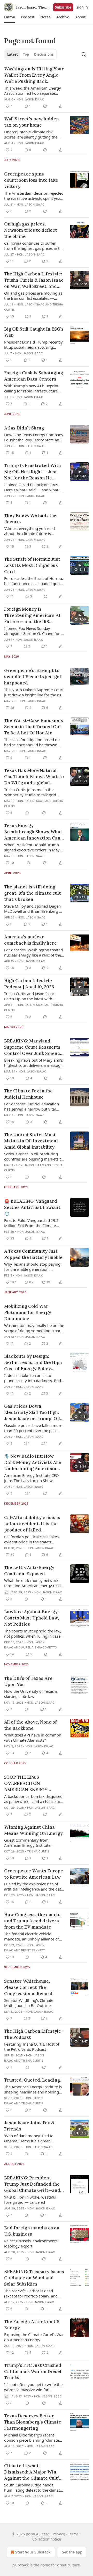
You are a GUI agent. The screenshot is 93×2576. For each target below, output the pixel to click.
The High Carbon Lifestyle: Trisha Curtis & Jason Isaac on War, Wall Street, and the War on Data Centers (34, 280)
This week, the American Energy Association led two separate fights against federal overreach (33, 91)
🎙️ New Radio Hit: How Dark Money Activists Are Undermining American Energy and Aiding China (33, 1462)
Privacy (59, 2534)
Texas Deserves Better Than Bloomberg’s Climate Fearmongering (33, 2422)
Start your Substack (33, 2552)
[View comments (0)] (27, 813)
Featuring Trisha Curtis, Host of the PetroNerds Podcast (32, 2047)
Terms (73, 2534)
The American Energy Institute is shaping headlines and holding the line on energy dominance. (33, 2089)
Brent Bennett (33, 1950)
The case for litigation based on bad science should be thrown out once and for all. (32, 742)
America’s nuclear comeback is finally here (30, 940)
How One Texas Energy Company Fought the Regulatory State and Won (34, 437)
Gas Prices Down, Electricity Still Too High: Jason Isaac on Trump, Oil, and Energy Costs (33, 1413)
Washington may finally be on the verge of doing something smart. (34, 1328)
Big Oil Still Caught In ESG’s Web (34, 332)
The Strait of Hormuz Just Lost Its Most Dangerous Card (32, 565)
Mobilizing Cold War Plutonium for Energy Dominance (28, 1312)
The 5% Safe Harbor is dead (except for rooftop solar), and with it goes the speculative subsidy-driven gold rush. (31, 2293)
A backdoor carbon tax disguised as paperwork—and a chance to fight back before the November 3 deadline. (33, 1799)
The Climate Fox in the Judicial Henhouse (28, 1094)
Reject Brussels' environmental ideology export (31, 2243)
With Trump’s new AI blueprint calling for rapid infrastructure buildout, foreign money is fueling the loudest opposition (31, 388)
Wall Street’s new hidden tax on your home (32, 122)
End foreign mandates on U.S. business (32, 2231)
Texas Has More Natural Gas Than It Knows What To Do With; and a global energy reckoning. (34, 777)
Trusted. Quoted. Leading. (33, 2080)
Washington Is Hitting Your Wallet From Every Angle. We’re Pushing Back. (34, 75)
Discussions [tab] (44, 54)
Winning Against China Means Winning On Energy (33, 1830)
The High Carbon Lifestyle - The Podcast (34, 2034)
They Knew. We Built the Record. (30, 519)
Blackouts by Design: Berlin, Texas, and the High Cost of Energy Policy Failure (33, 1363)
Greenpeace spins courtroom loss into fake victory (31, 180)
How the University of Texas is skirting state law (31, 1694)
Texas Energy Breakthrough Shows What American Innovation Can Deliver (33, 832)
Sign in (82, 7)
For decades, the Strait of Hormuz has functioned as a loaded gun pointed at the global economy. (34, 581)
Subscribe (63, 7)
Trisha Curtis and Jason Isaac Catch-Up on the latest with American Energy (29, 996)
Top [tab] (26, 54)
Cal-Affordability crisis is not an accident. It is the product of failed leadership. (32, 1524)
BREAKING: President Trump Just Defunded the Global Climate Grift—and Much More (32, 2184)
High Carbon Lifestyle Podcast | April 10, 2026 (29, 984)
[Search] (84, 54)
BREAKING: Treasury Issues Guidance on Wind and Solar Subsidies (34, 2278)
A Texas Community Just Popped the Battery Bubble (33, 1254)
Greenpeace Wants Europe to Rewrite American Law (34, 1874)
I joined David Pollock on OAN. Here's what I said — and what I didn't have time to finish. (32, 487)
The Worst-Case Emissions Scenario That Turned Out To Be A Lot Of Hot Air (34, 727)
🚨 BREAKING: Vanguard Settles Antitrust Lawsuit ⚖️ (32, 1207)
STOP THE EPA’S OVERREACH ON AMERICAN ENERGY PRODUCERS (26, 1783)
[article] (47, 87)
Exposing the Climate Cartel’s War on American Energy (34, 2337)
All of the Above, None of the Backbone (30, 1725)
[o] (80, 280)
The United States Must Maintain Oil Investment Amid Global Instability (31, 1141)
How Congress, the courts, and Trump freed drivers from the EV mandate (33, 1921)
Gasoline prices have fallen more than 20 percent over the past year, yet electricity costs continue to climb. (34, 1428)
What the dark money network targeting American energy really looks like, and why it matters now (33, 1583)
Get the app (72, 2552)
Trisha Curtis (38, 1851)
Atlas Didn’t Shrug (24, 428)
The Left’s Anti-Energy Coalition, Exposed (29, 1571)
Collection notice (47, 2539)
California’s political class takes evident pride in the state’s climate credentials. (31, 1539)
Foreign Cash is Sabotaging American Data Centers (34, 376)
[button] (9, 17)
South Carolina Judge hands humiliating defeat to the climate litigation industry (33, 2487)
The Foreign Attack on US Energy (32, 2325)
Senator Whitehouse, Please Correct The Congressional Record (28, 1987)
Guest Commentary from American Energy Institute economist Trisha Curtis (27, 1843)
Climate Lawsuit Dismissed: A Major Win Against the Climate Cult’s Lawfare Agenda (33, 2472)
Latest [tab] (13, 54)
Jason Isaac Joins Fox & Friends (29, 2126)
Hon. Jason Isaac (30, 99)
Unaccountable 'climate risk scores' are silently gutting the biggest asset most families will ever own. (32, 134)
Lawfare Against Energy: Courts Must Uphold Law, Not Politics (32, 1618)
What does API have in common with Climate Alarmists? (33, 1738)
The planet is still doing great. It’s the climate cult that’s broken (33, 893)
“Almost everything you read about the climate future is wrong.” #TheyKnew (29, 531)
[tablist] (30, 54)
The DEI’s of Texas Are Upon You (28, 1681)
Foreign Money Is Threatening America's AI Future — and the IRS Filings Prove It (32, 615)
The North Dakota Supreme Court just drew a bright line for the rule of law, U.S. (34, 692)
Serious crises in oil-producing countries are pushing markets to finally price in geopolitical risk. (34, 1156)
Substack (21, 2565)
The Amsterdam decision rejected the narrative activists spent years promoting (34, 196)
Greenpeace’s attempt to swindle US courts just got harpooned (33, 677)
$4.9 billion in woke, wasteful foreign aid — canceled (30, 2200)
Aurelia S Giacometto (39, 1647)
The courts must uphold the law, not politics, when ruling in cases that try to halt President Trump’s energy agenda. (33, 1633)
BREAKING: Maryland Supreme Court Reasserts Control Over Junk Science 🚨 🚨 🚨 (33, 1047)
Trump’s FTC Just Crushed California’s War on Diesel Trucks (33, 2371)
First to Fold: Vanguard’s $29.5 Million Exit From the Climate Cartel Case (31, 1223)
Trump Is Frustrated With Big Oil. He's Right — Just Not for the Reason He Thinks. (33, 472)
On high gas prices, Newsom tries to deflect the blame (31, 230)
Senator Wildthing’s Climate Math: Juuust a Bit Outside (29, 2003)
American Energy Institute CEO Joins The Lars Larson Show (32, 1478)
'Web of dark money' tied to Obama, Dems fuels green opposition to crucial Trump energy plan (29, 2138)
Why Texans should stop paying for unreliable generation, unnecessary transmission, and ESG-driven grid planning (32, 1267)
